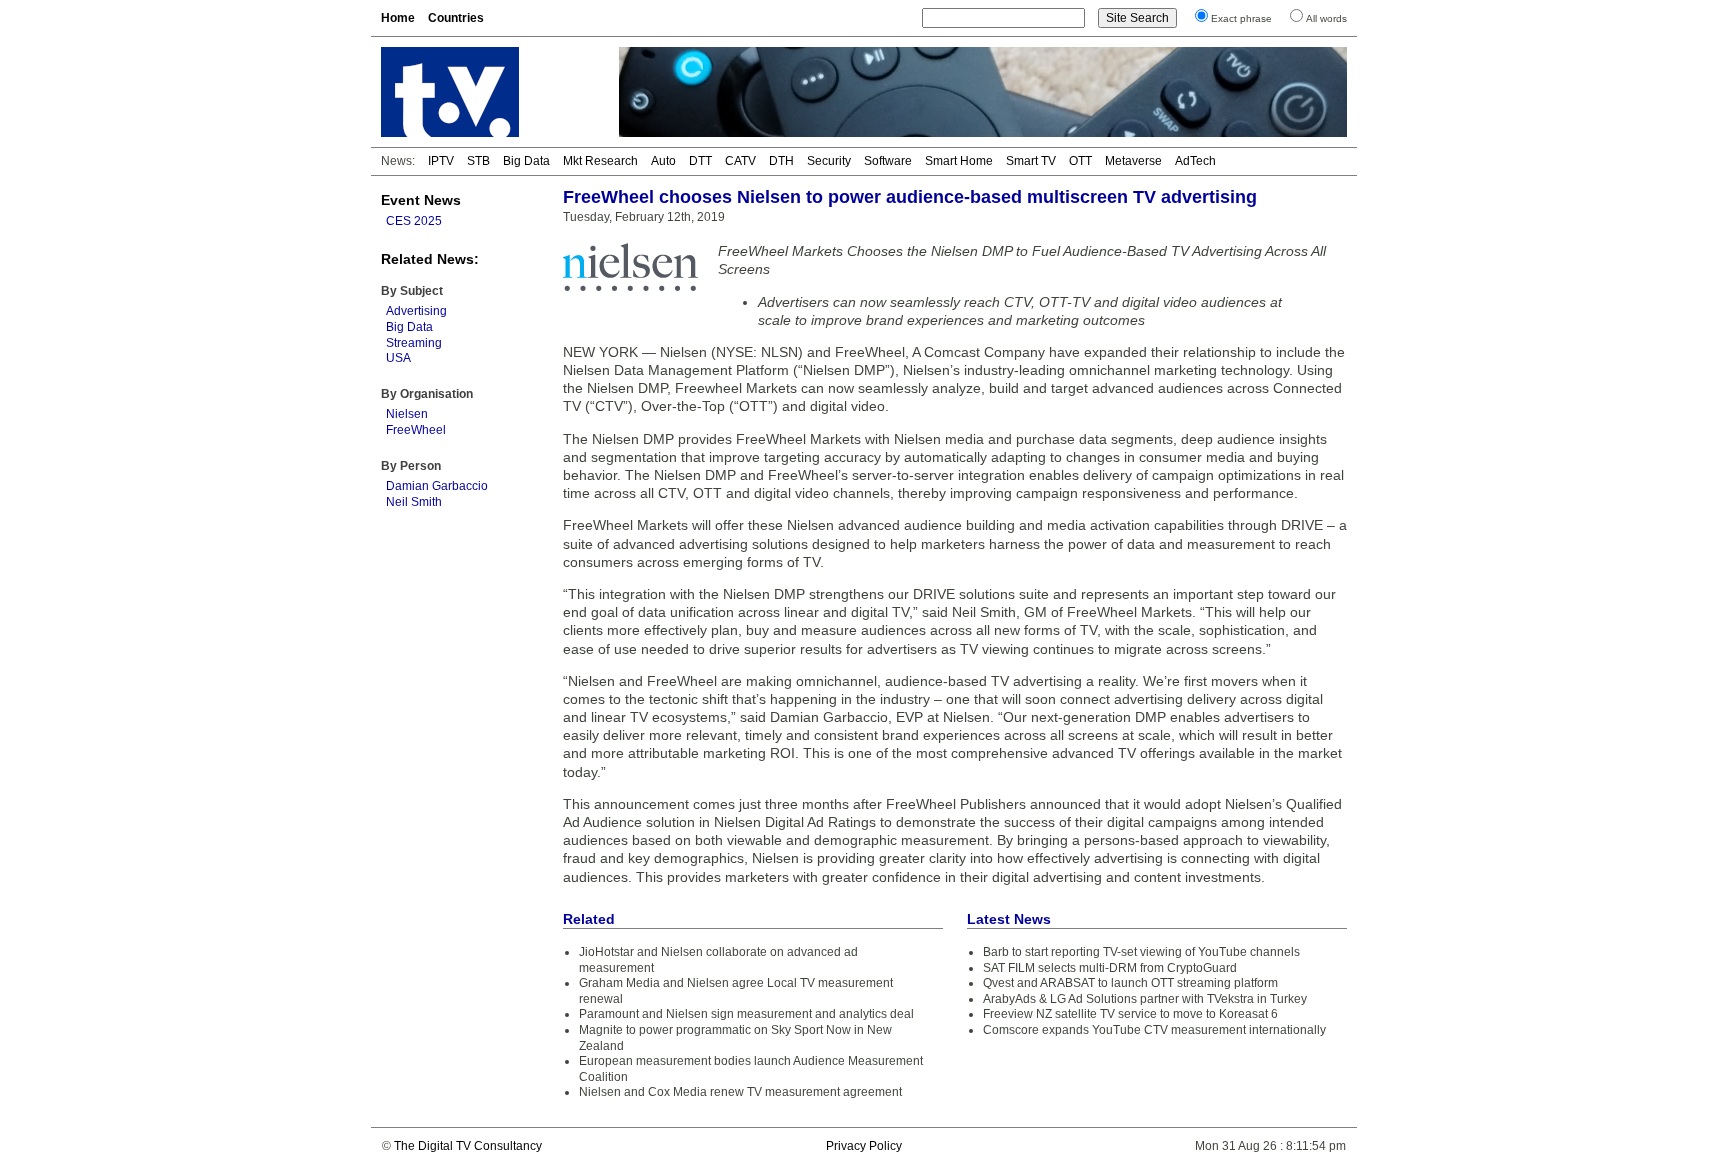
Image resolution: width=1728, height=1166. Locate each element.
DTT (700, 161)
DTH (781, 161)
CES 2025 (414, 221)
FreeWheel (416, 430)
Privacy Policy (864, 1146)
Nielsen (407, 414)
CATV (740, 161)
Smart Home (959, 161)
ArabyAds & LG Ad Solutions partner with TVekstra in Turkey (1145, 999)
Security (829, 161)
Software (888, 161)
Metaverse (1133, 161)
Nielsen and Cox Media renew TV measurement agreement (740, 1092)
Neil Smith (414, 502)
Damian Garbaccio (437, 486)
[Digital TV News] (488, 92)
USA (398, 358)
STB (478, 161)
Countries (456, 18)
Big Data (526, 161)
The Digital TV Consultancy (468, 1146)
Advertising (416, 311)
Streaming (414, 343)
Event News (421, 200)
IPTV (441, 161)
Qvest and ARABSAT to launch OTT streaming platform (1130, 983)
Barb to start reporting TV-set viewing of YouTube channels (1141, 952)
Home (398, 18)
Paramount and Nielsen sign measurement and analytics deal (746, 1014)
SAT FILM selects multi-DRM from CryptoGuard (1110, 968)
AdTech (1195, 161)
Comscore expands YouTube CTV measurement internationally (1154, 1030)
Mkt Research (600, 161)
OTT (1080, 161)
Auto (663, 161)
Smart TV (1031, 161)
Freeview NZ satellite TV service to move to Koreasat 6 (1130, 1014)
